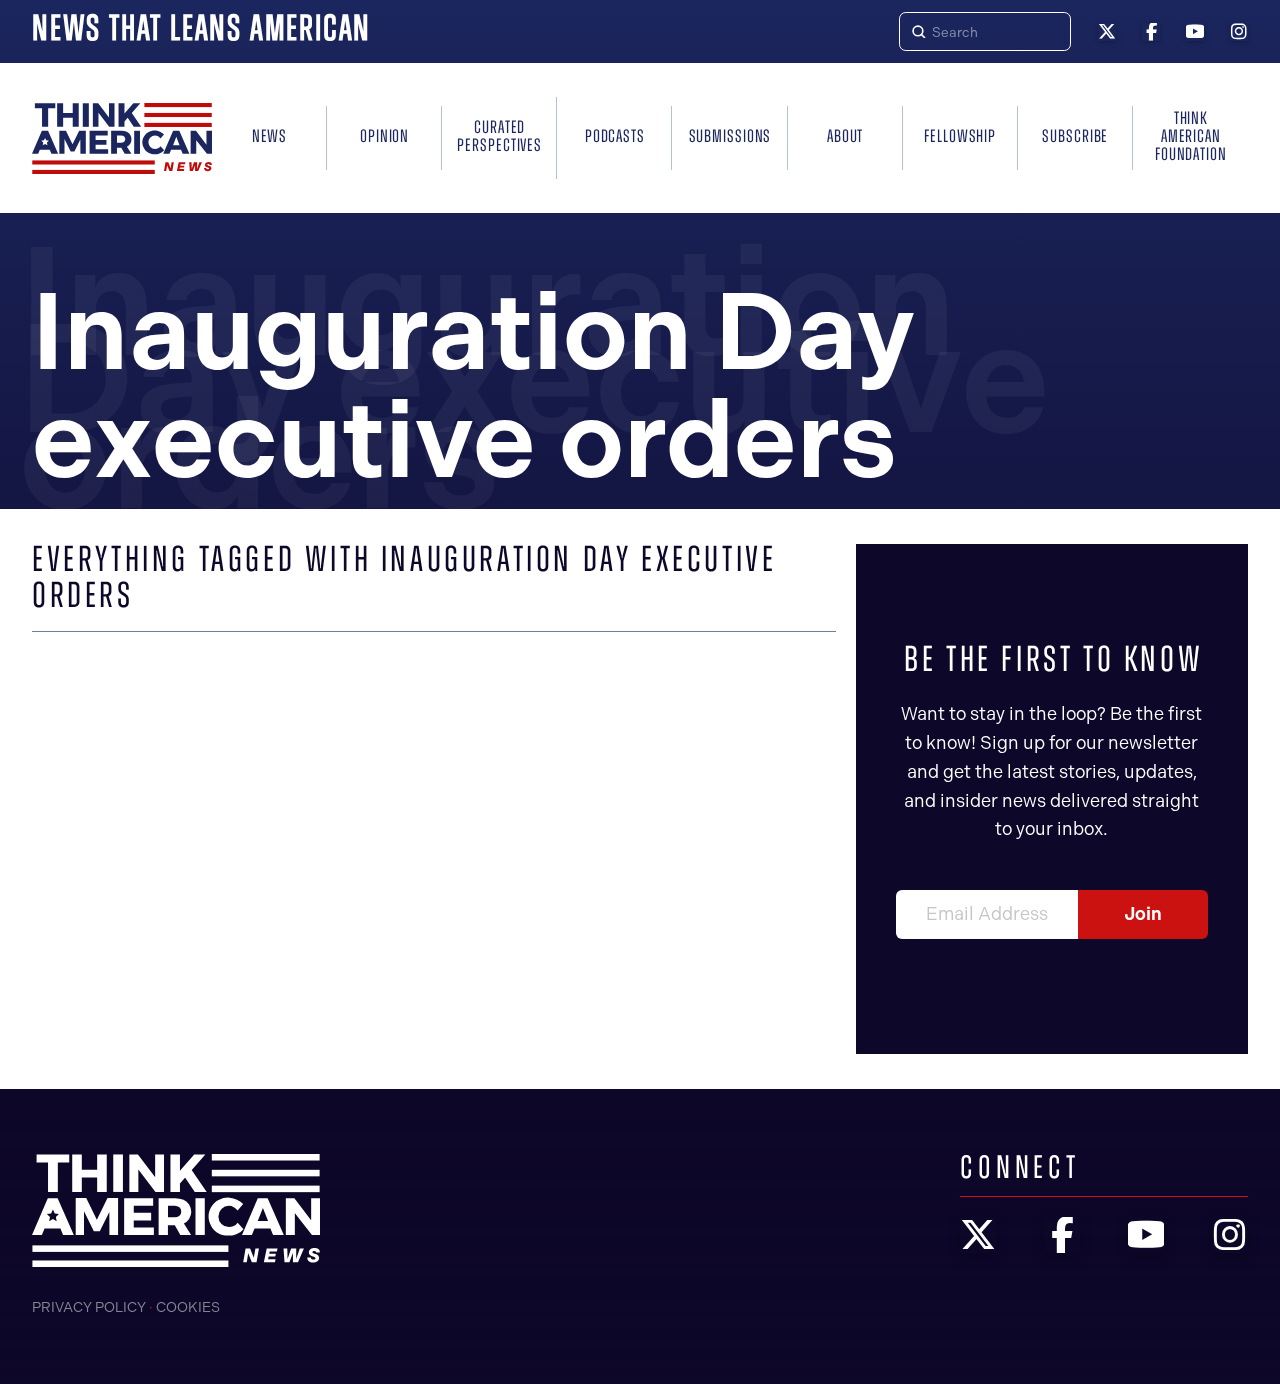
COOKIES (188, 1307)
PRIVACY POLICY (89, 1307)
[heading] (122, 138)
